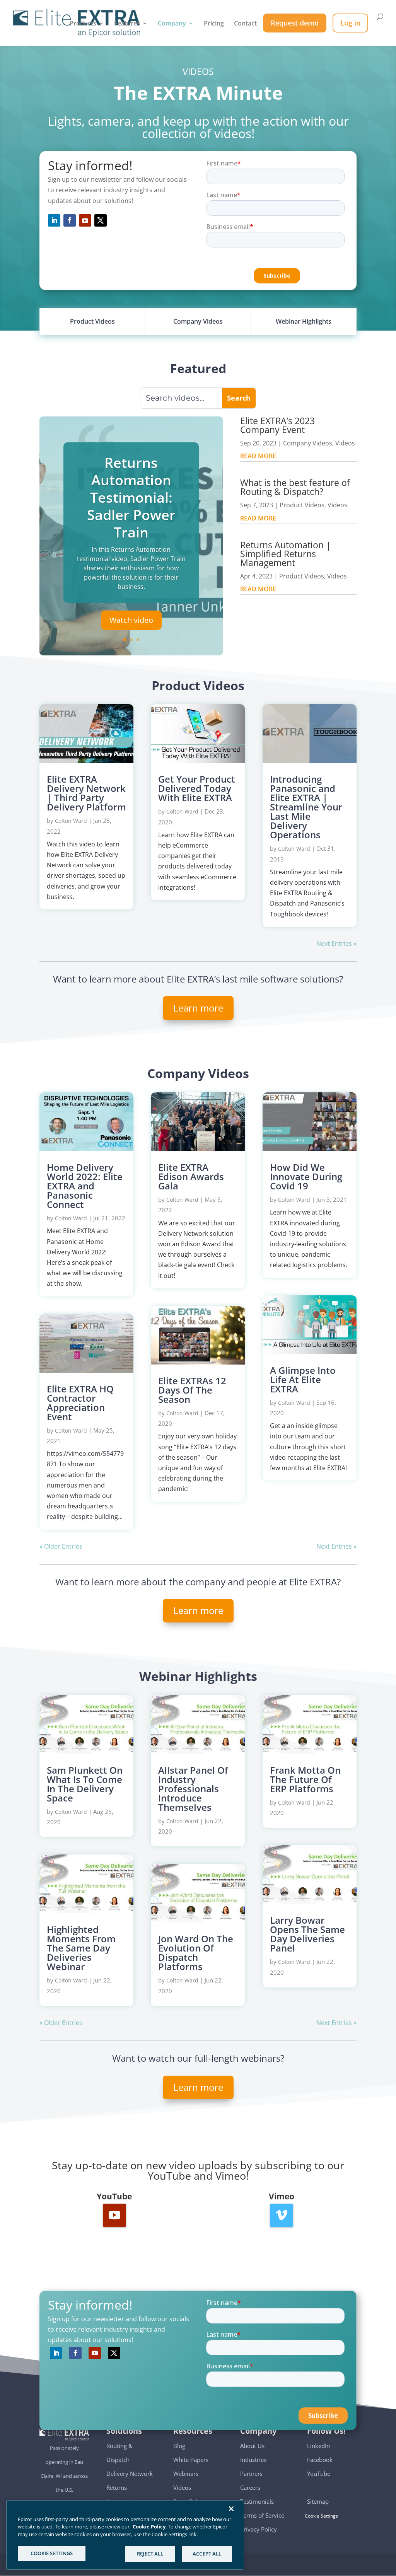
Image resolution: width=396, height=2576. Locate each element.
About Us (252, 2446)
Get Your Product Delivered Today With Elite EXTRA (197, 788)
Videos (345, 443)
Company (172, 24)
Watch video (131, 620)
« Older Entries (61, 1546)
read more (258, 456)
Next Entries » (336, 943)
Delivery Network (130, 2474)
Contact (245, 24)
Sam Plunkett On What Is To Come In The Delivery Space (85, 1784)
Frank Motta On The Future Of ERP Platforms (305, 1779)
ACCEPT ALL (207, 2554)
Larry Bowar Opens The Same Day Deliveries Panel (307, 1934)
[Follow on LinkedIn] (54, 220)
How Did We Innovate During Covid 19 (306, 1176)
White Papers (191, 2460)
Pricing (214, 24)
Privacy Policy (259, 2529)
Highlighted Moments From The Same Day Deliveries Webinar (81, 1948)
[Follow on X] (101, 220)
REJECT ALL (150, 2554)
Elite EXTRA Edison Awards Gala (191, 1176)
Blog (179, 2446)
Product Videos (302, 505)
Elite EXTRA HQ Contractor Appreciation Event (80, 1403)
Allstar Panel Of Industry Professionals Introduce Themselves (193, 1789)
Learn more (198, 1008)
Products (83, 24)
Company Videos (308, 443)
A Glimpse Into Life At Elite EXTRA (303, 1379)
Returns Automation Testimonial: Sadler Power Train (131, 497)
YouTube (319, 2474)
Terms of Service (262, 2515)
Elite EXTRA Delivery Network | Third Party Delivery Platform (86, 793)
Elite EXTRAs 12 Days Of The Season (192, 1390)
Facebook (320, 2460)
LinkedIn (318, 2446)
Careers (250, 2487)
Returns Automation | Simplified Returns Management (286, 554)
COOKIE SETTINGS (52, 2553)
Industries (253, 2460)
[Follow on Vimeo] (282, 2215)
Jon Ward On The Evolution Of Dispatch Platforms (196, 1952)
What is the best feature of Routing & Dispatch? (295, 487)
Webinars (186, 2474)
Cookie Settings (323, 2516)
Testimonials (257, 2501)
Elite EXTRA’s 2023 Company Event (277, 425)
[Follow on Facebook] (70, 220)
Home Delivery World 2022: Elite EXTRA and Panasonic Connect (85, 1186)
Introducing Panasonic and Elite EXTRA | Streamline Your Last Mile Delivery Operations (306, 807)
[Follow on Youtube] (85, 220)
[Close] (231, 2509)
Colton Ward (71, 821)
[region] (125, 2535)
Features (127, 24)
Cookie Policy (149, 2527)
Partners (251, 2474)
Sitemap (318, 2501)
